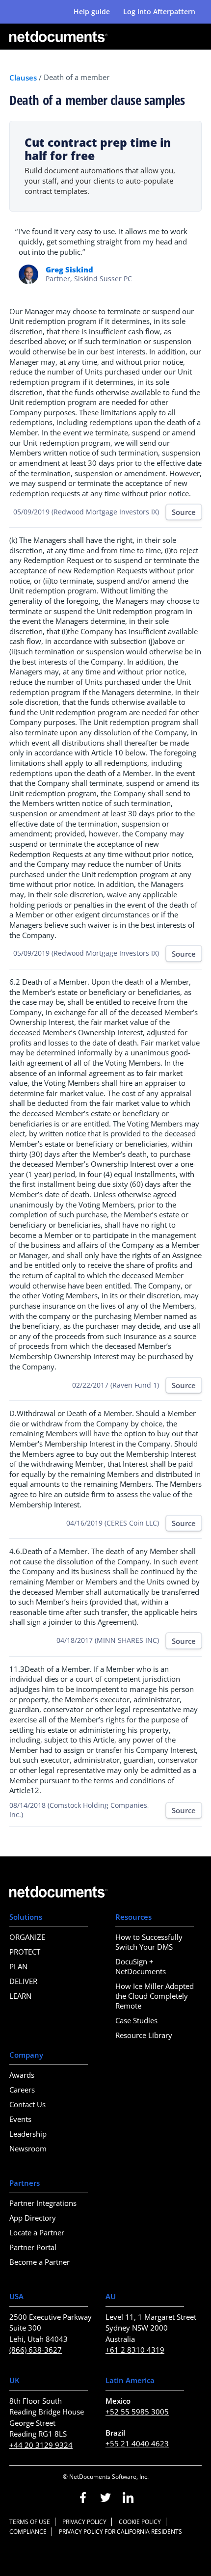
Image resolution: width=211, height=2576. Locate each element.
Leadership (28, 2134)
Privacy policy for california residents (120, 2532)
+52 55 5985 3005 (137, 2412)
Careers (22, 2090)
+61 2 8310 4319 (135, 2350)
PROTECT (25, 1952)
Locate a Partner (37, 2232)
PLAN (18, 1966)
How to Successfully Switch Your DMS (149, 1942)
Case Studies (136, 2020)
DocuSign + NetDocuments (141, 1966)
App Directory (33, 2218)
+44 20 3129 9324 (41, 2445)
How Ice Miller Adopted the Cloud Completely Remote (155, 1996)
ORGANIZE (27, 1937)
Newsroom (28, 2148)
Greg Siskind (69, 269)
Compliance (28, 2532)
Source (184, 512)
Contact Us (27, 2104)
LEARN (20, 1996)
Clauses (23, 78)
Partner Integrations (43, 2203)
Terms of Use (30, 2522)
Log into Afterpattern (159, 12)
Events (20, 2119)
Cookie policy (140, 2522)
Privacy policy (84, 2522)
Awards (22, 2075)
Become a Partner (40, 2262)
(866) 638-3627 (36, 2350)
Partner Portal (33, 2247)
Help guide (92, 12)
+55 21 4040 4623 (137, 2443)
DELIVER (23, 1981)
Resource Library (144, 2035)
